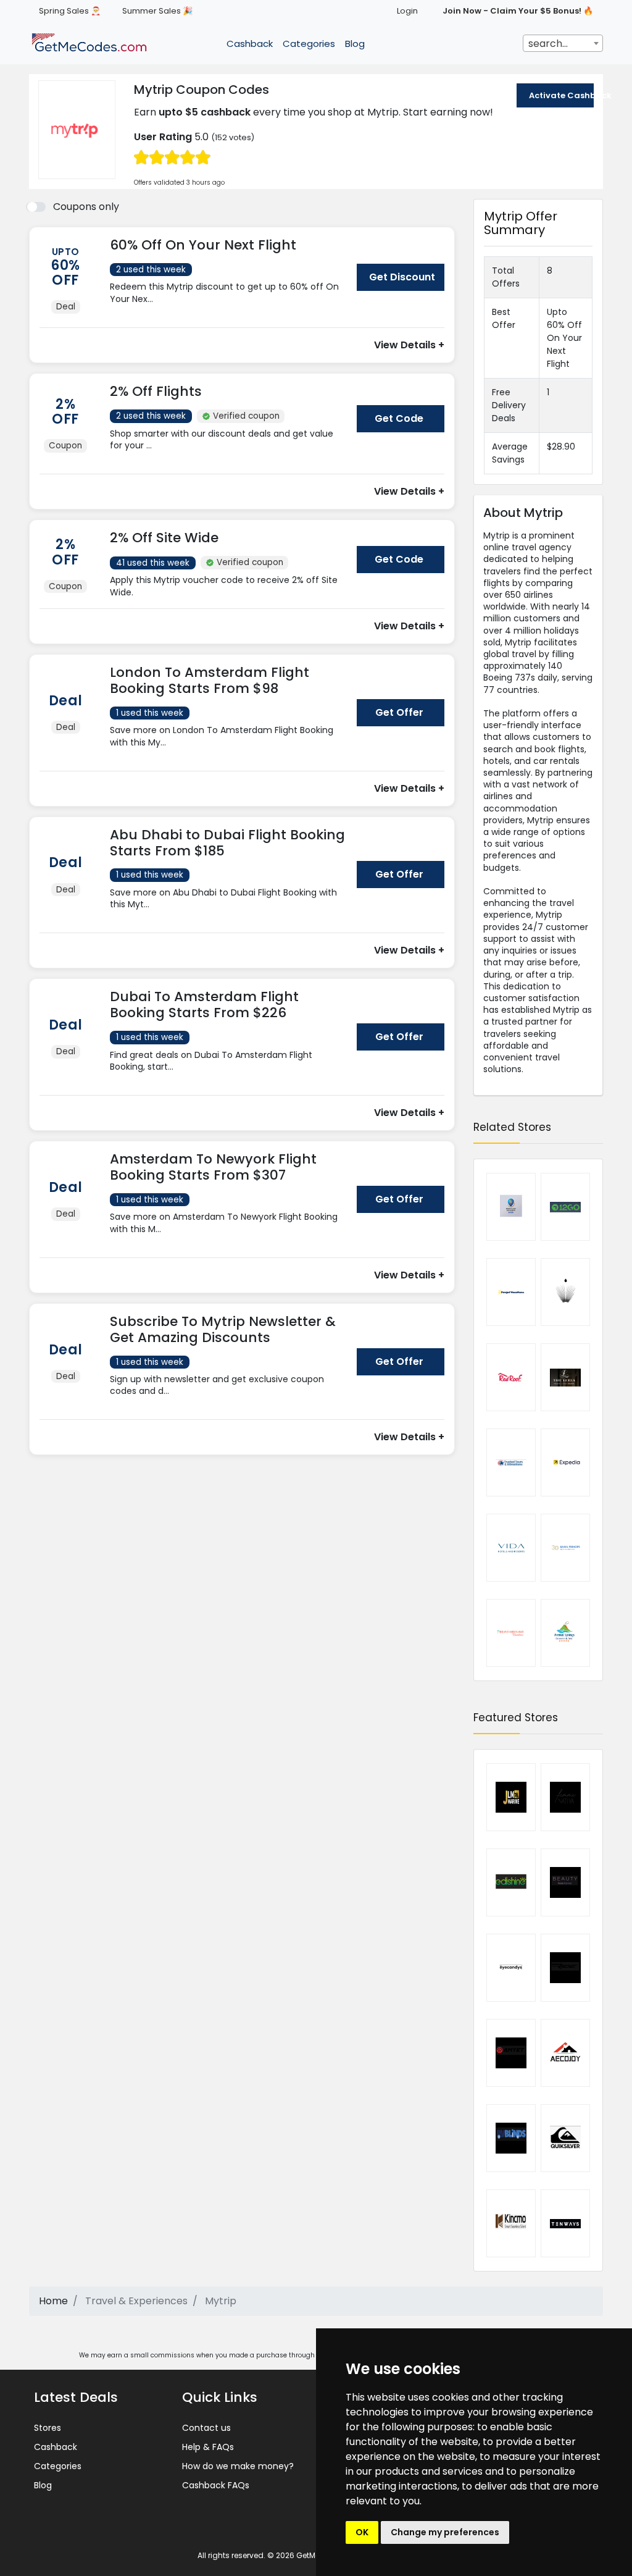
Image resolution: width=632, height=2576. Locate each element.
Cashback (250, 44)
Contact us (206, 2428)
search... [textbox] (548, 44)
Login (407, 11)
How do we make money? (238, 2466)
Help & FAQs (208, 2447)
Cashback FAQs (216, 2485)
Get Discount (402, 277)
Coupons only (86, 207)
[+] (229, 311)
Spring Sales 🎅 (70, 11)
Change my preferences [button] (445, 2532)
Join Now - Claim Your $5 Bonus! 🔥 (518, 11)
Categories (309, 44)
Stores (48, 2428)
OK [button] (362, 2532)
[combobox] (563, 43)
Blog (355, 44)
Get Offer (399, 712)
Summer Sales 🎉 (157, 11)
